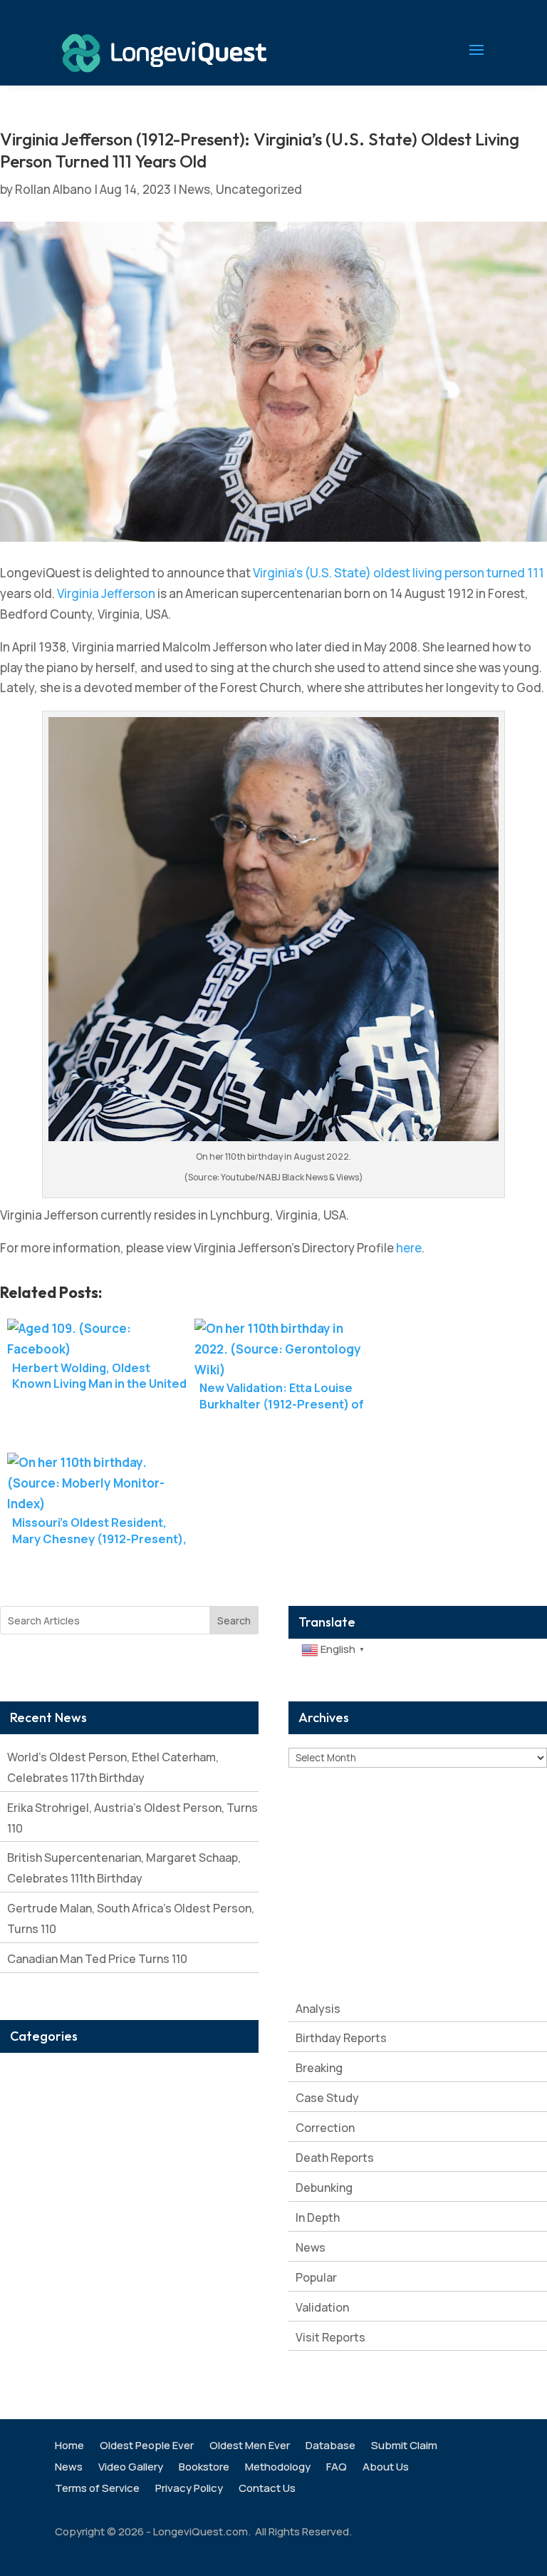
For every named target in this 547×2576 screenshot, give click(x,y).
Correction (325, 2128)
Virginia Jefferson (106, 593)
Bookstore (204, 2468)
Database (330, 2447)
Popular (316, 2277)
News (194, 189)
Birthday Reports (341, 2038)
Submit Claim (404, 2447)
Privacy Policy (189, 2489)
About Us (386, 2468)
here (409, 1248)
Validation (322, 2307)
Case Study (327, 2098)
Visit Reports (330, 2337)
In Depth (318, 2217)
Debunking (324, 2188)
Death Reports (335, 2158)
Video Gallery (131, 2468)
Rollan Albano (53, 189)
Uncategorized (259, 189)
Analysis (318, 2009)
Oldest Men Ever (250, 2447)
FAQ (337, 2468)
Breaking (319, 2068)
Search (234, 1621)
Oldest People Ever (147, 2447)
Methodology (278, 2468)
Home (69, 2447)
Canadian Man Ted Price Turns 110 (97, 1959)
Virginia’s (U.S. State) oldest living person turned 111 (398, 573)
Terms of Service (97, 2489)
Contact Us (267, 2489)
